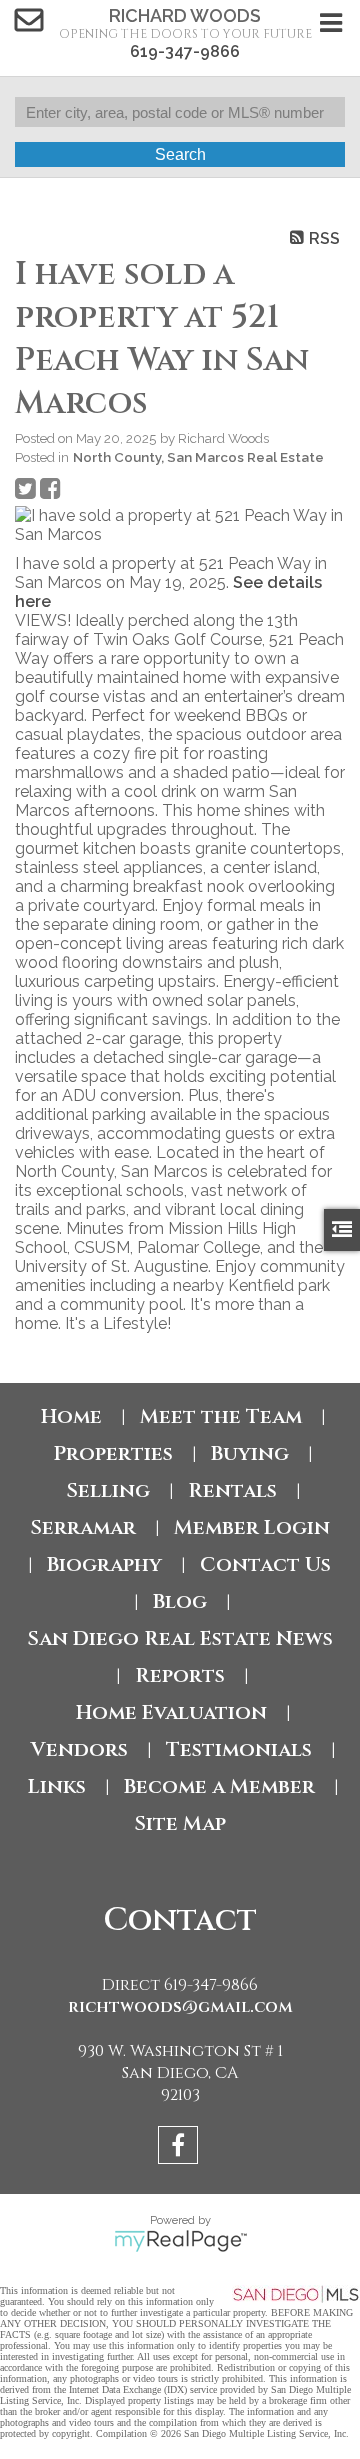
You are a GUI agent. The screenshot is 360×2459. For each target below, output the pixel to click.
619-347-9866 (185, 51)
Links (57, 1786)
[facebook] (180, 2148)
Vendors (79, 1749)
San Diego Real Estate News (180, 1638)
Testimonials (239, 1749)
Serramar (83, 1527)
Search (180, 154)
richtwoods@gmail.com (180, 2007)
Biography (104, 1564)
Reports (180, 1675)
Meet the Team (221, 1416)
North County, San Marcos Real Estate (198, 457)
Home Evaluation (171, 1712)
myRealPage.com (180, 2241)
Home (71, 1416)
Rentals (232, 1490)
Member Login (252, 1527)
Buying (250, 1453)
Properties (113, 1453)
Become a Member (219, 1786)
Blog (180, 1601)
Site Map (180, 1823)
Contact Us (265, 1564)
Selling (108, 1490)
